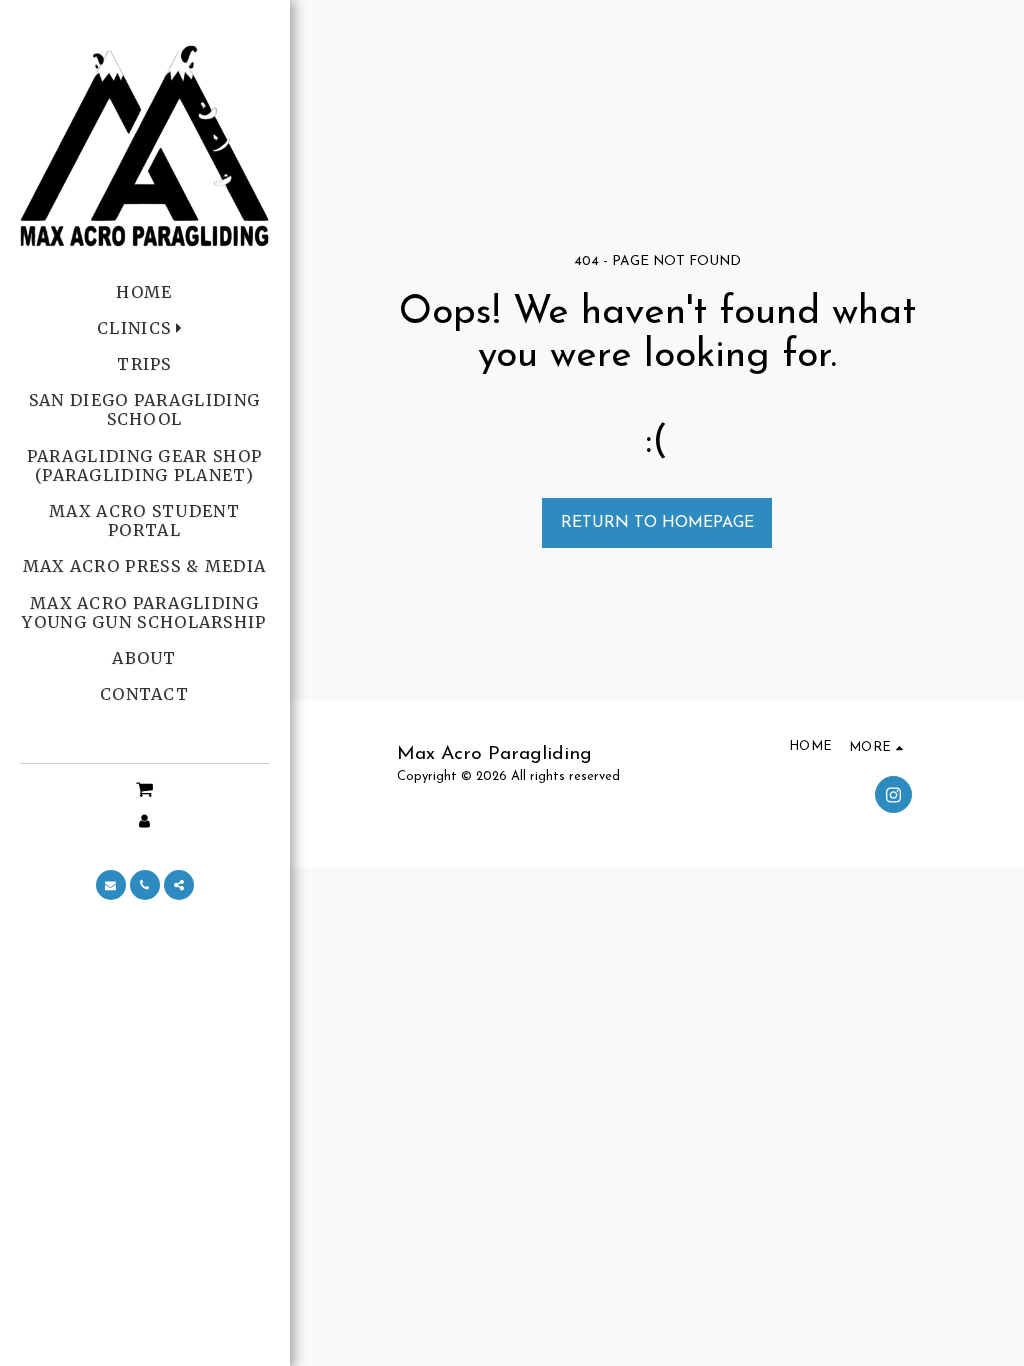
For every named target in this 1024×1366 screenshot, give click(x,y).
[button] (145, 790)
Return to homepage (657, 523)
